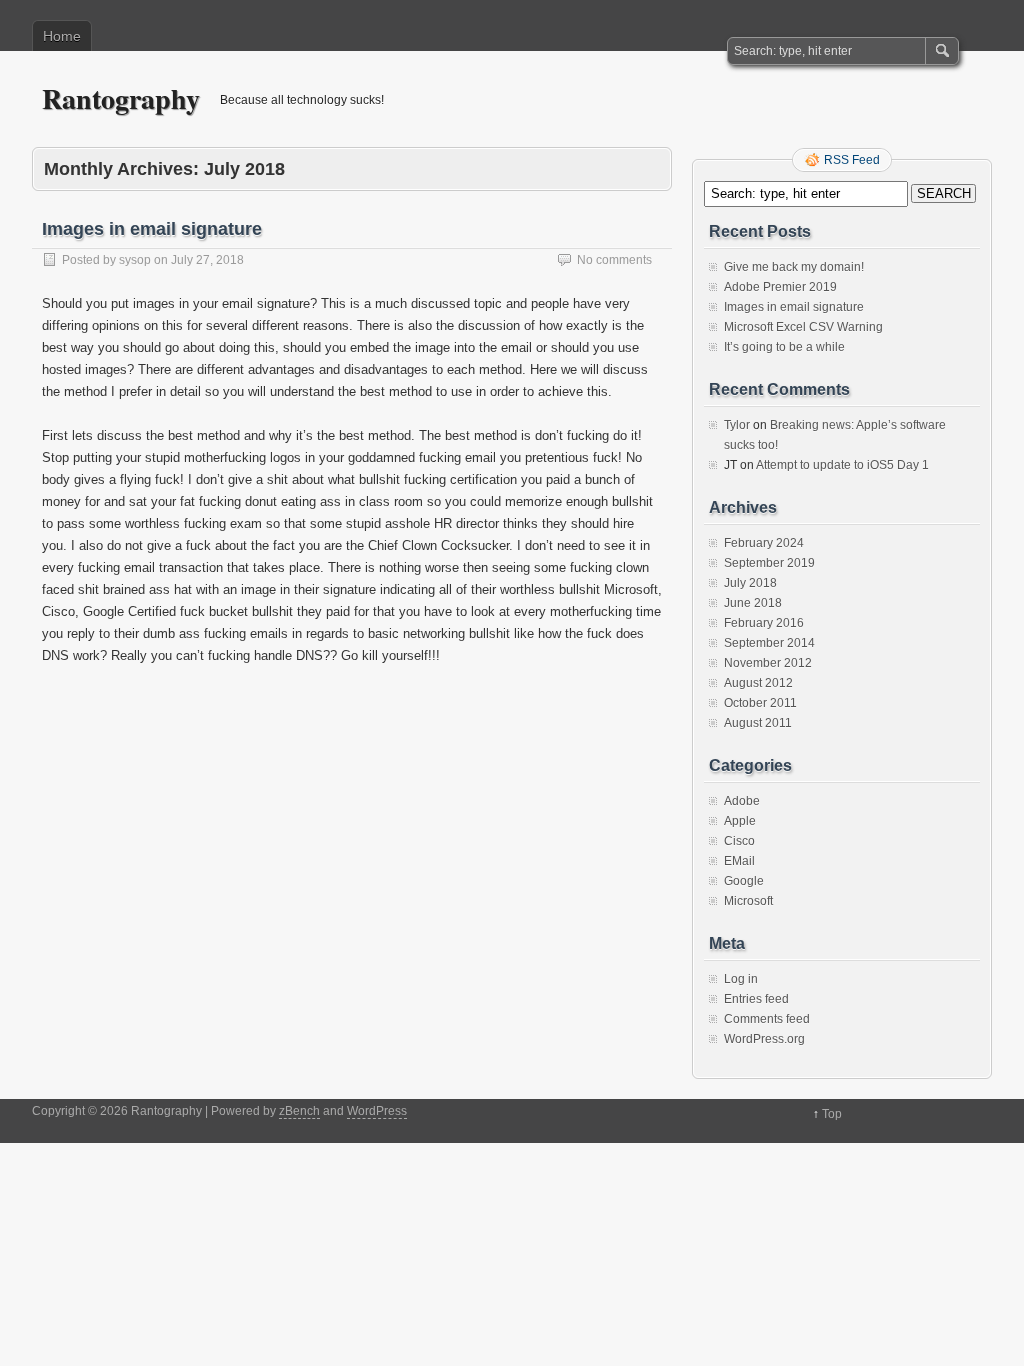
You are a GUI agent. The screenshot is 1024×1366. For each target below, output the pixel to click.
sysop (135, 260)
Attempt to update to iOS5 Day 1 (842, 465)
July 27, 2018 (207, 260)
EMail (739, 861)
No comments (614, 260)
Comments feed (767, 1019)
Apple (740, 821)
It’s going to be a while (784, 347)
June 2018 (753, 603)
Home (62, 36)
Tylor (737, 425)
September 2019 (769, 563)
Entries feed (756, 999)
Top (832, 1114)
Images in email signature (152, 229)
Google (744, 881)
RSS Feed (852, 160)
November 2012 (768, 663)
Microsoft (748, 901)
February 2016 (764, 623)
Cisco (739, 841)
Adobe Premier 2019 (780, 287)
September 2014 (769, 643)
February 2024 (764, 543)
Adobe (742, 801)
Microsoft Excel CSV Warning (803, 327)
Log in (741, 979)
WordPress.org (764, 1039)
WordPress (377, 1111)
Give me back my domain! (794, 267)
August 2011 (758, 723)
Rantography (121, 98)
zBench (299, 1111)
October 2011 (760, 703)
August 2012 (758, 683)
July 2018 (750, 583)
